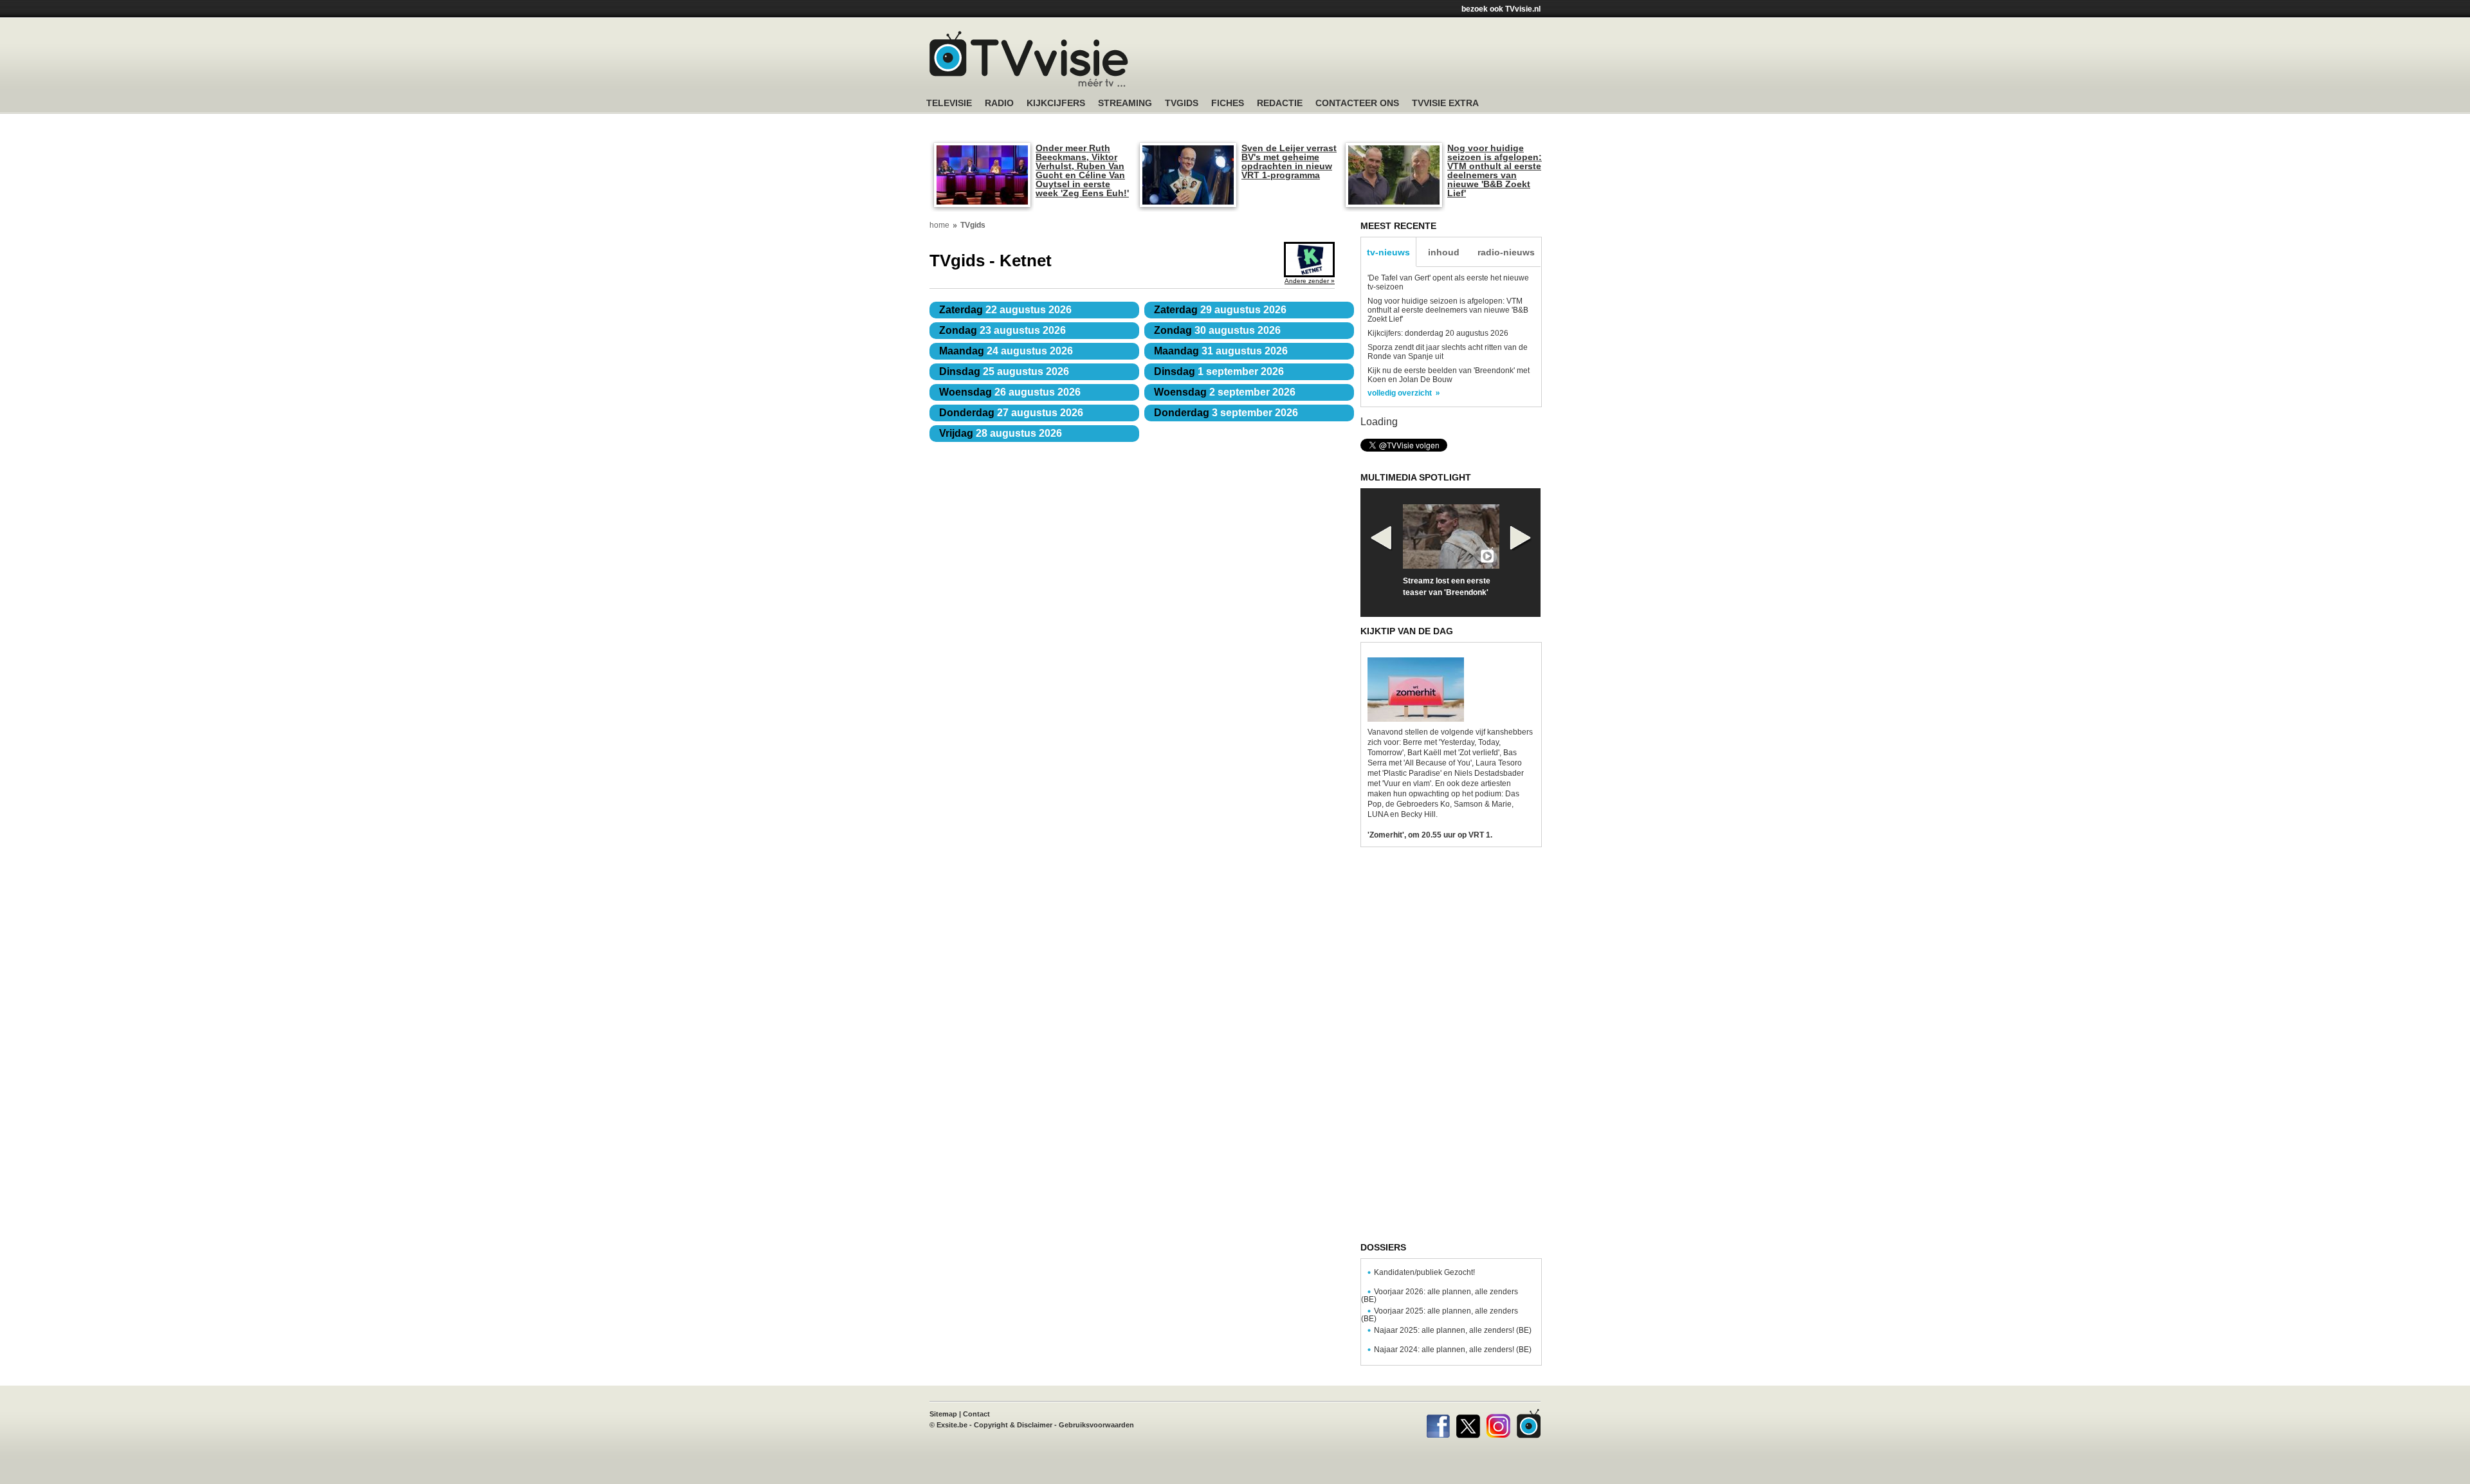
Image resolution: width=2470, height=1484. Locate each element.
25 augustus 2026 (1004, 371)
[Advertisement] (1357, 61)
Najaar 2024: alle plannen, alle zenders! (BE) (1453, 1350)
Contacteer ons (1357, 103)
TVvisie (1529, 1424)
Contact (976, 1414)
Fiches (1228, 103)
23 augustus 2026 (1002, 330)
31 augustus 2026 (1221, 351)
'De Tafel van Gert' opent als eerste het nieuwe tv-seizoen (1448, 282)
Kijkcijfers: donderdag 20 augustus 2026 (1438, 333)
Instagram (1498, 1424)
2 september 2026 (1225, 392)
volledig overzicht (1400, 393)
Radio (999, 103)
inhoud (1444, 252)
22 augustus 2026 (1005, 310)
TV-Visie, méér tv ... (1029, 59)
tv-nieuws (1388, 252)
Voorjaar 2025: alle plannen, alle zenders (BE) (1440, 1315)
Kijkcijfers (1056, 103)
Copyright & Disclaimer (1013, 1425)
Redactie (1280, 103)
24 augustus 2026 (1006, 351)
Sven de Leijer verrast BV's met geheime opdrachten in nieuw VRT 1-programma (1289, 161)
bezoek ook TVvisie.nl (1501, 9)
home (939, 225)
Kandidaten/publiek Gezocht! (1424, 1272)
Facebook (1438, 1424)
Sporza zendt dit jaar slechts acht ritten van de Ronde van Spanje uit (1448, 352)
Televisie (949, 103)
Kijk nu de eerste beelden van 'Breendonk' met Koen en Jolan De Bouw (1449, 375)
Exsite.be (952, 1425)
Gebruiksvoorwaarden (1096, 1425)
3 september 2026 (1226, 413)
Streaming (1125, 103)
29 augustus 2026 (1220, 310)
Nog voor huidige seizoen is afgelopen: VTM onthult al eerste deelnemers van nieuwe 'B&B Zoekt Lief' (1495, 170)
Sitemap (943, 1414)
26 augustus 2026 (1010, 392)
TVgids (1182, 103)
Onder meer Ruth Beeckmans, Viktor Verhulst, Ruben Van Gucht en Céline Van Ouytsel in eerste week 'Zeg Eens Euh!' (1082, 170)
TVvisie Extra (1445, 103)
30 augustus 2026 (1217, 330)
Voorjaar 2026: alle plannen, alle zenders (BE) (1440, 1296)
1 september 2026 (1219, 371)
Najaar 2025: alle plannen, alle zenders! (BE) (1453, 1330)
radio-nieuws (1506, 252)
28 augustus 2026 (1001, 433)
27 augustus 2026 (1011, 413)
